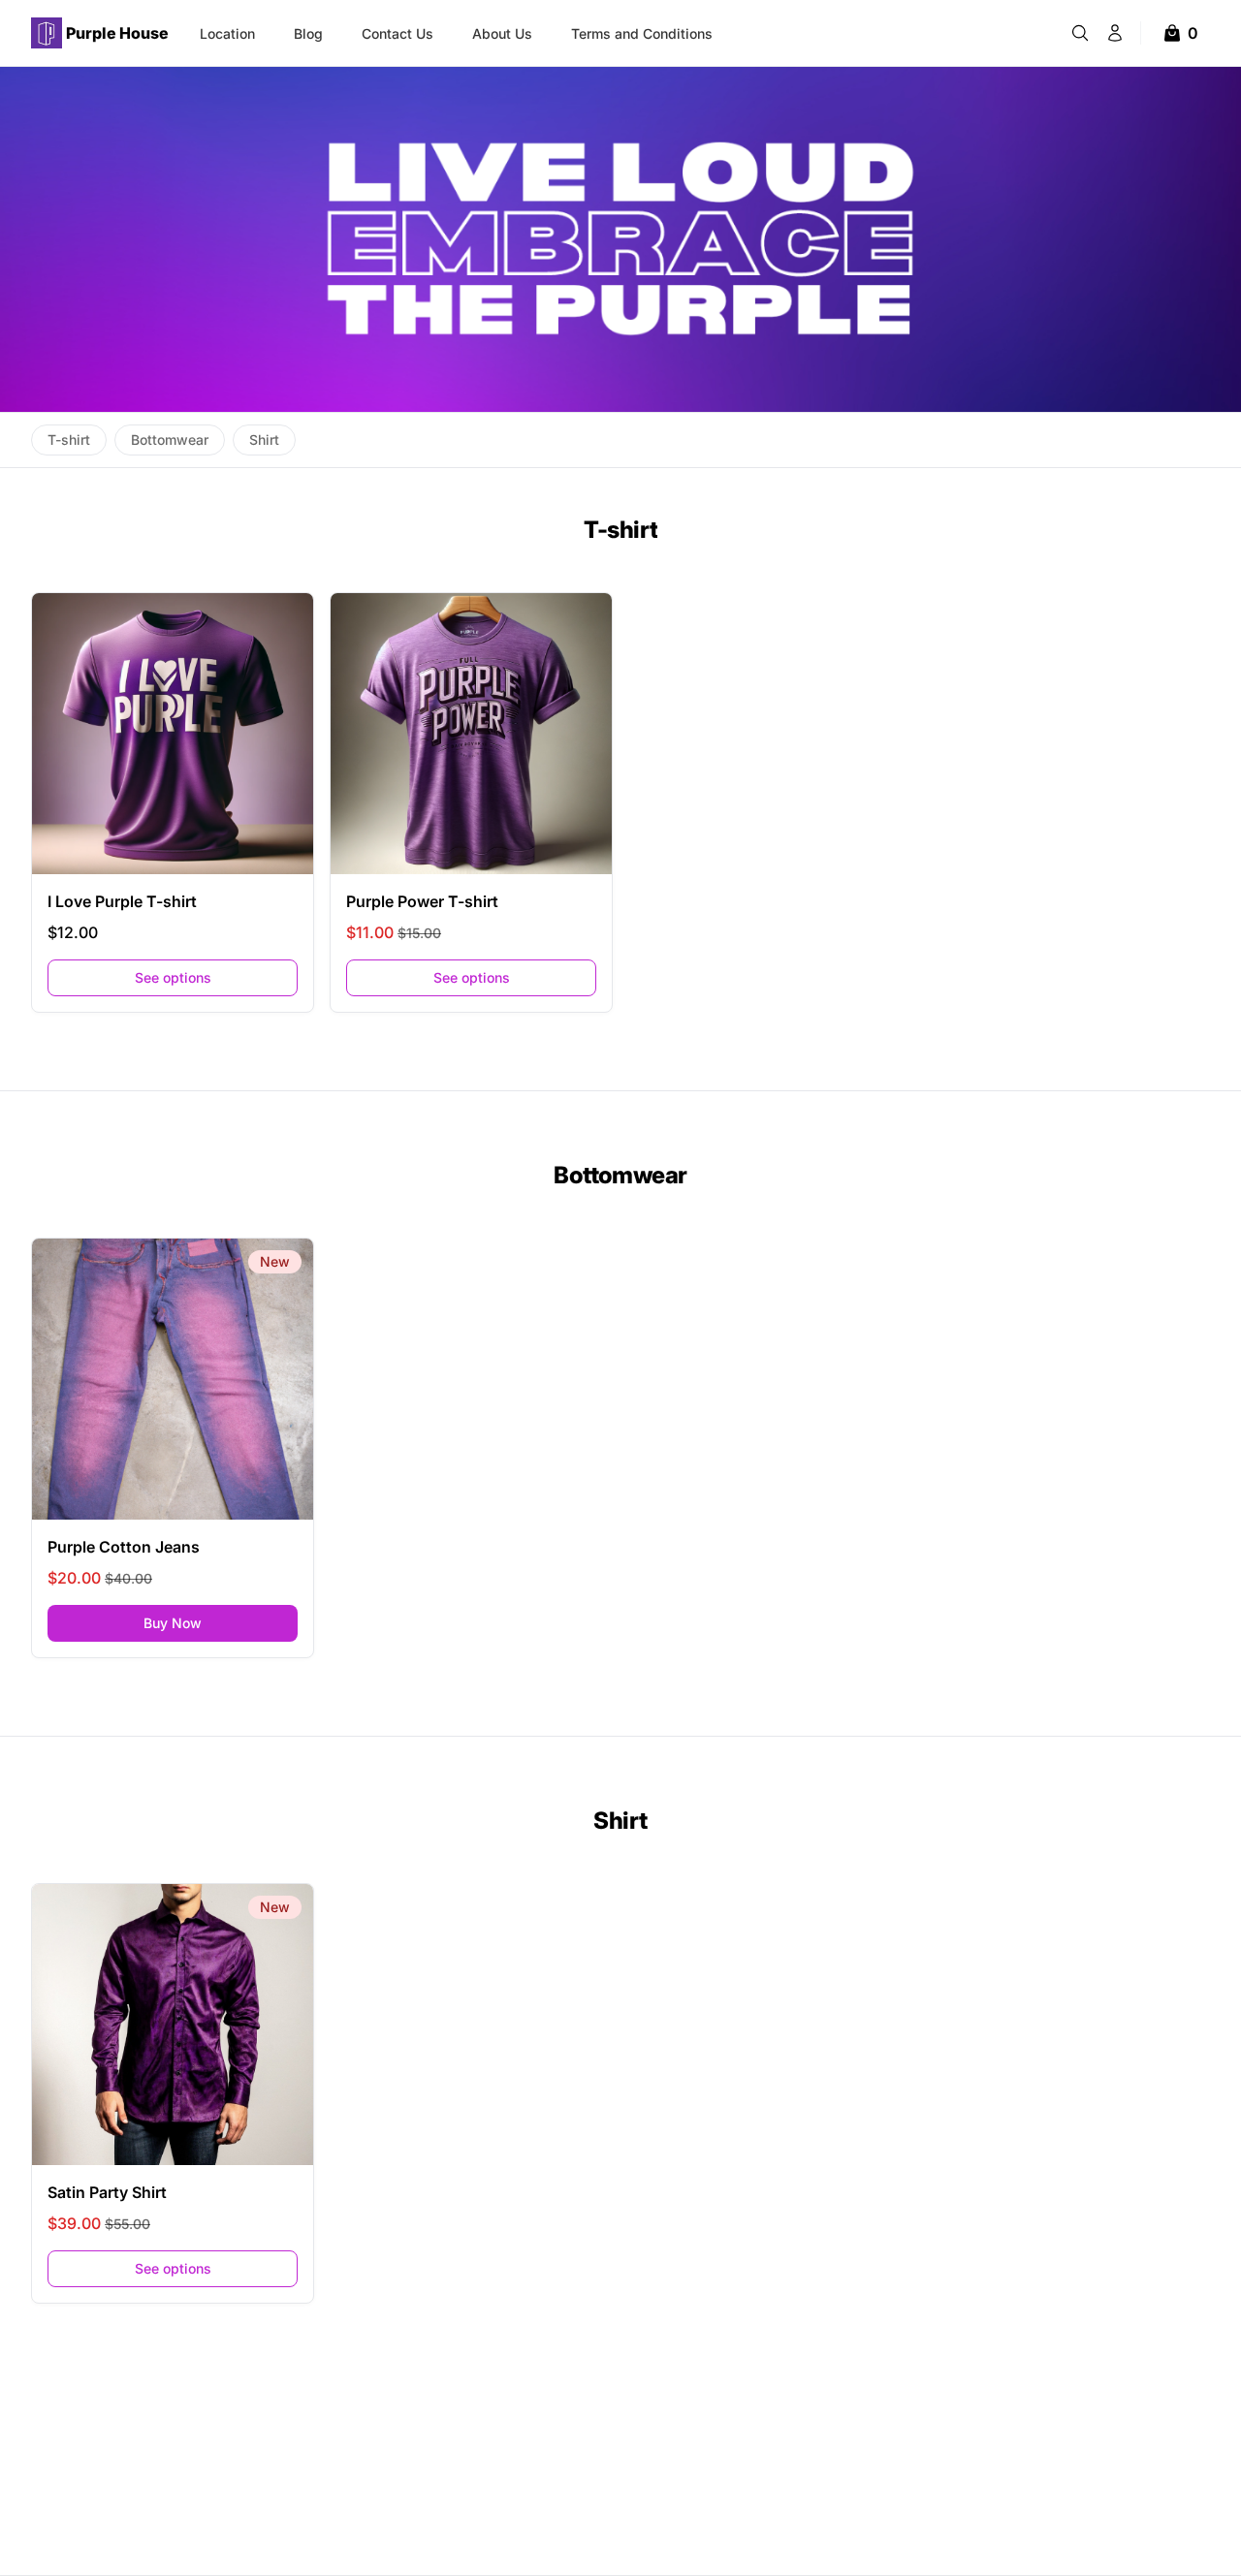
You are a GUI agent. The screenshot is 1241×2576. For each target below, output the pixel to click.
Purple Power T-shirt (422, 901)
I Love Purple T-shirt (122, 901)
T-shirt (621, 530)
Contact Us (398, 33)
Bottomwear (620, 1175)
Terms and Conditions (642, 33)
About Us (502, 33)
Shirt (620, 1821)
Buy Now (221, 1622)
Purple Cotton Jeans (124, 1547)
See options (173, 977)
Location (227, 33)
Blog (308, 33)
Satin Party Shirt (107, 2192)
